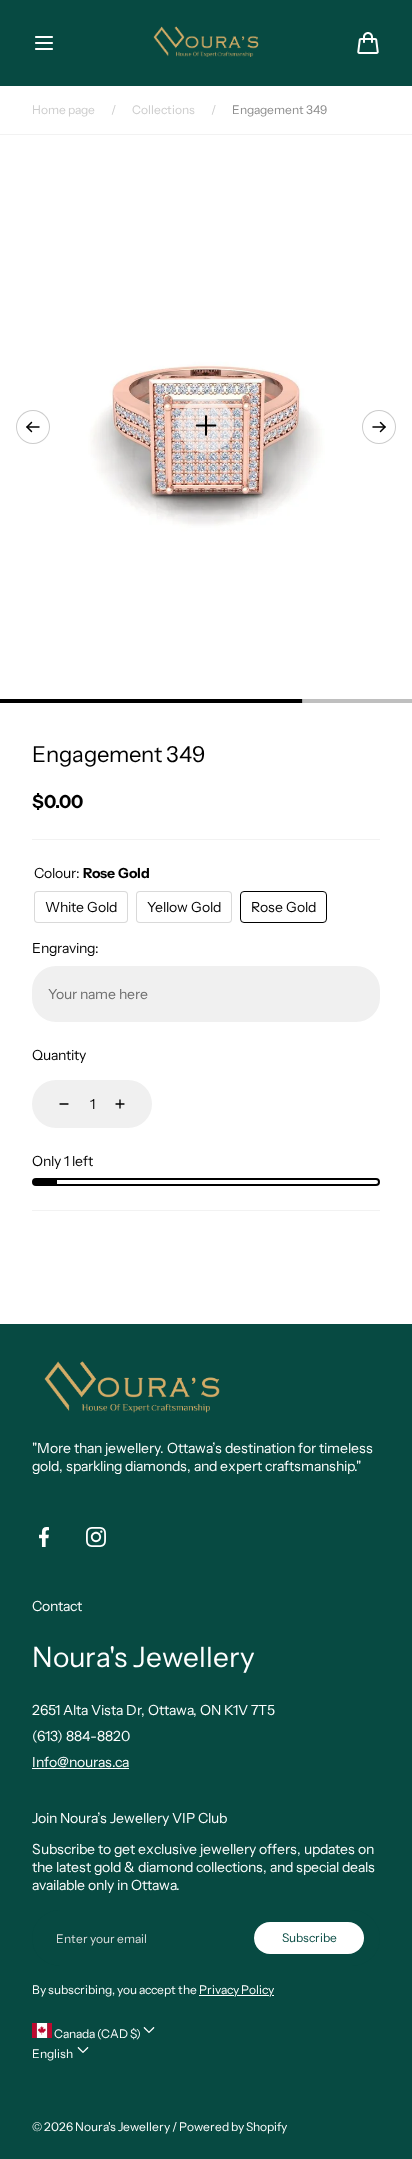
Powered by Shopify (233, 2126)
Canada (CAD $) (96, 2033)
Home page (63, 109)
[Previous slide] (33, 427)
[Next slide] (379, 427)
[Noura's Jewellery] (206, 42)
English (53, 2053)
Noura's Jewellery (122, 2126)
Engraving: (65, 948)
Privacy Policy (236, 1989)
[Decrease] (52, 1104)
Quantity (59, 1055)
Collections (163, 109)
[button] (44, 43)
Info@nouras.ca (80, 1762)
